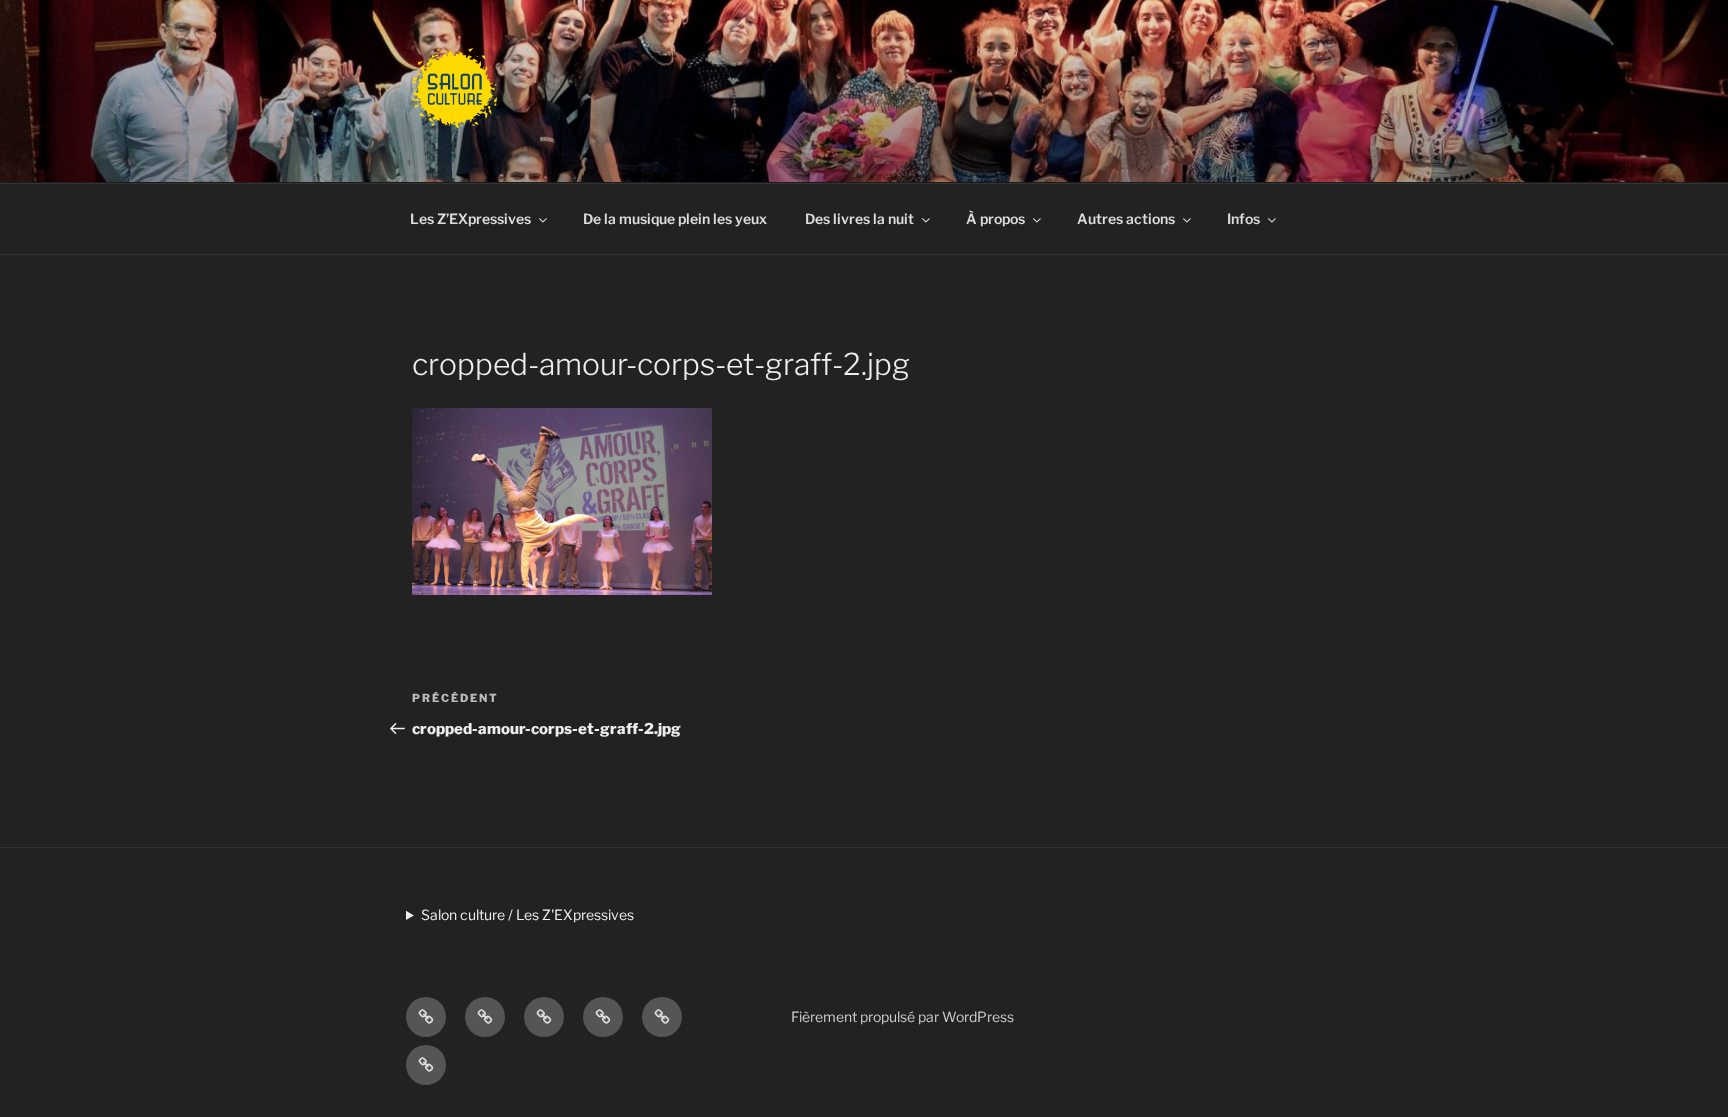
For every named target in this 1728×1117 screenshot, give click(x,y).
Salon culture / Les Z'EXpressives (527, 914)
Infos (1243, 218)
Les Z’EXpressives (470, 218)
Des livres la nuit (859, 218)
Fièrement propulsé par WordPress (902, 1016)
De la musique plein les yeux (675, 218)
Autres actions (1126, 218)
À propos (995, 218)
